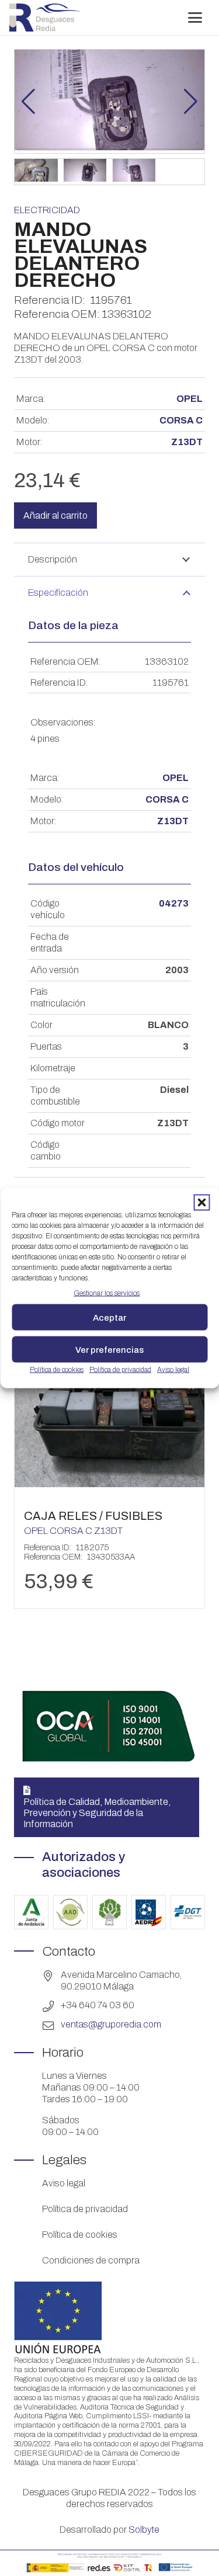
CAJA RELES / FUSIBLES (93, 1516)
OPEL (190, 399)
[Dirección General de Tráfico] (188, 1912)
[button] (201, 1203)
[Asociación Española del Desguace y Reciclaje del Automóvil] (149, 1912)
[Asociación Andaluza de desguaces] (70, 1912)
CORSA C (181, 420)
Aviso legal (173, 1370)
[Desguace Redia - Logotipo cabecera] (45, 18)
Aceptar (109, 1317)
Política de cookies (57, 1370)
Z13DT (187, 442)
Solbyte (144, 2530)
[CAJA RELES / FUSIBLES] (109, 1484)
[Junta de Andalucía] (31, 1912)
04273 (174, 903)
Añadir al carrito (55, 515)
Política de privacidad (120, 1370)
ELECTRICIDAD (47, 210)
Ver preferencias (109, 1349)
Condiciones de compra (91, 2260)
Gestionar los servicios (107, 1293)
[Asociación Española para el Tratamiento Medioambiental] (109, 1912)
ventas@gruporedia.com (111, 2024)
